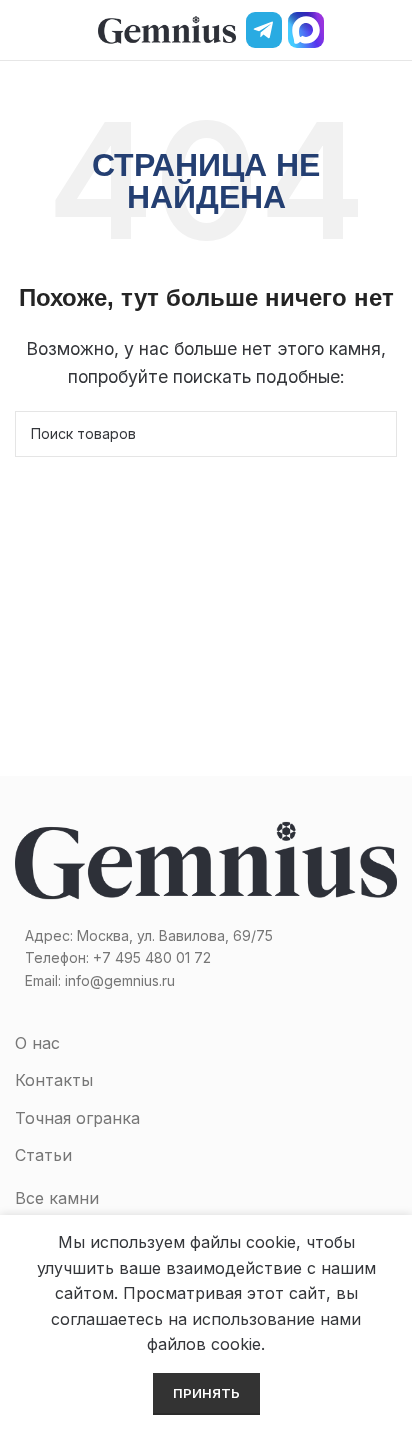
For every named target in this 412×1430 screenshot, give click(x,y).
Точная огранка (77, 1118)
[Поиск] (355, 30)
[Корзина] (389, 30)
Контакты (54, 1080)
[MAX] (306, 30)
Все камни (57, 1198)
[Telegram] (264, 30)
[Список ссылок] (206, 958)
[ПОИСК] (374, 434)
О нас (37, 1043)
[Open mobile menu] (23, 30)
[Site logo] (167, 28)
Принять (206, 1393)
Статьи (43, 1155)
